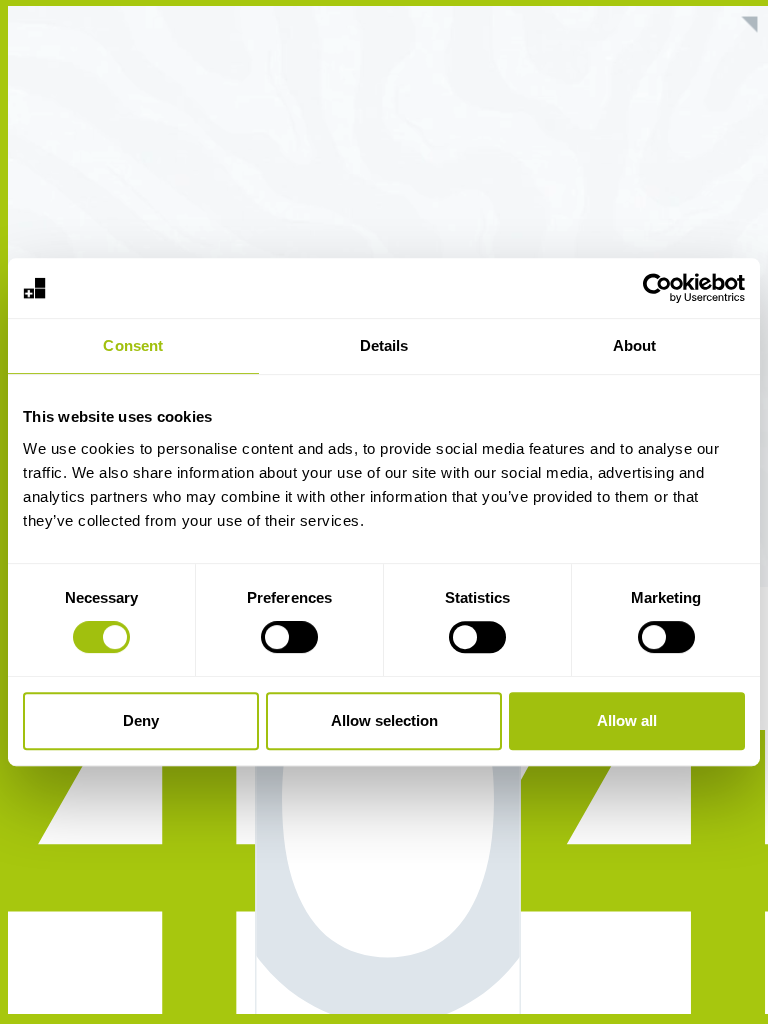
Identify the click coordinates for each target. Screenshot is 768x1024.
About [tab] (635, 345)
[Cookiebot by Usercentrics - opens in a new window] (657, 288)
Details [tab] (384, 345)
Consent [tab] (133, 345)
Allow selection (384, 720)
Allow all (627, 720)
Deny (141, 720)
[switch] (289, 637)
